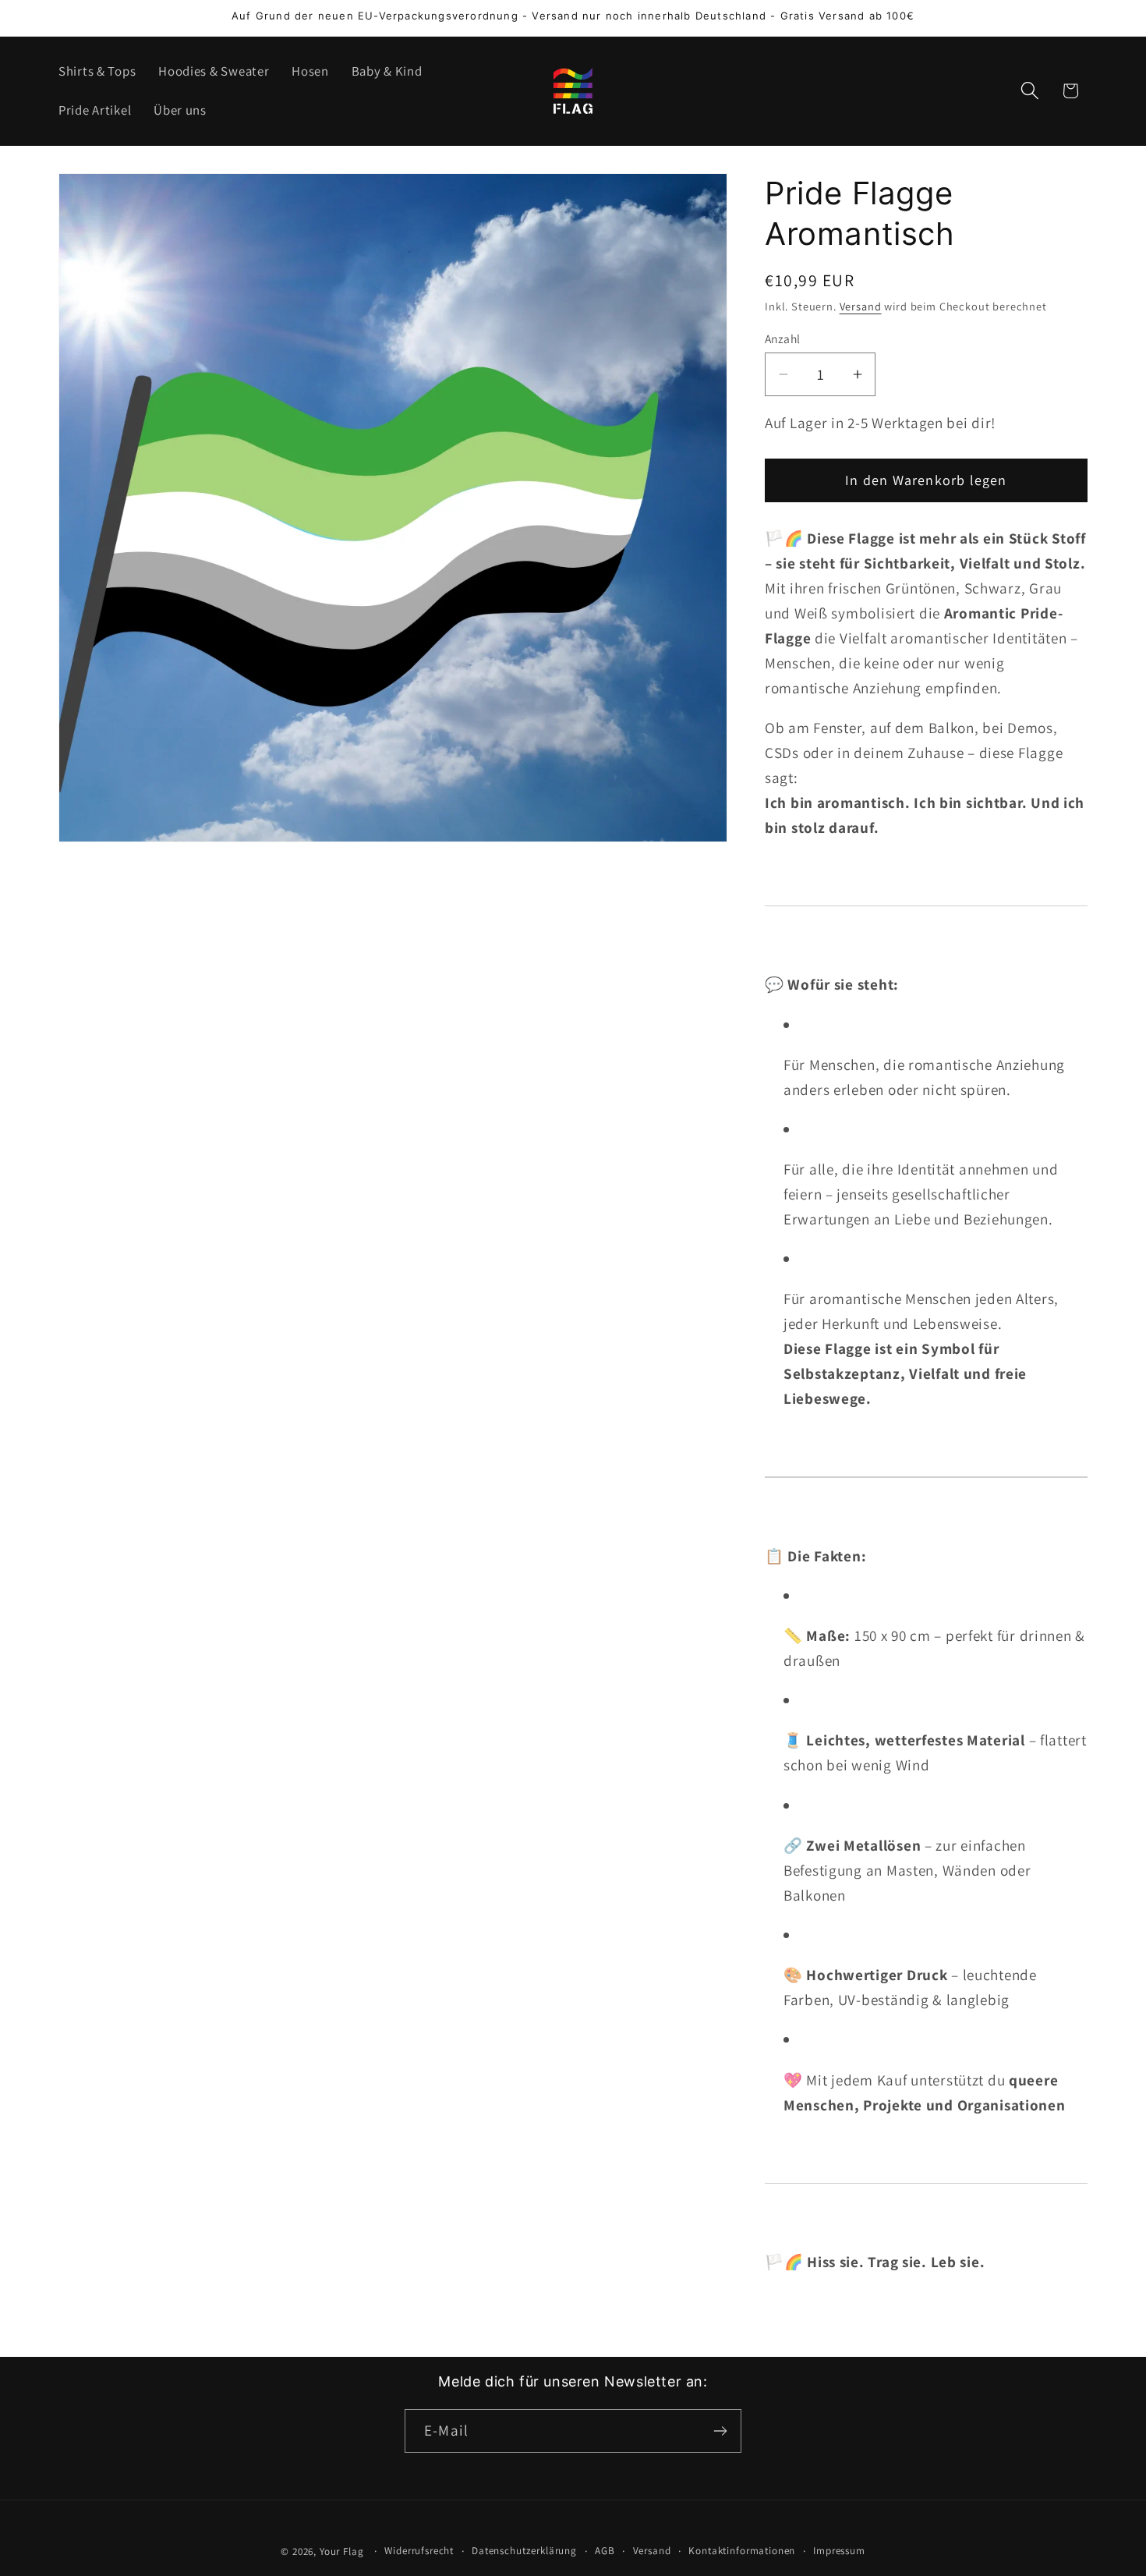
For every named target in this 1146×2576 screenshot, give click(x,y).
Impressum (839, 2551)
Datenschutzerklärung (524, 2551)
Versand (861, 306)
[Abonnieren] (720, 2431)
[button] (1029, 91)
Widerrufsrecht (419, 2551)
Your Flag (342, 2551)
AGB (605, 2551)
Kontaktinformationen (742, 2551)
